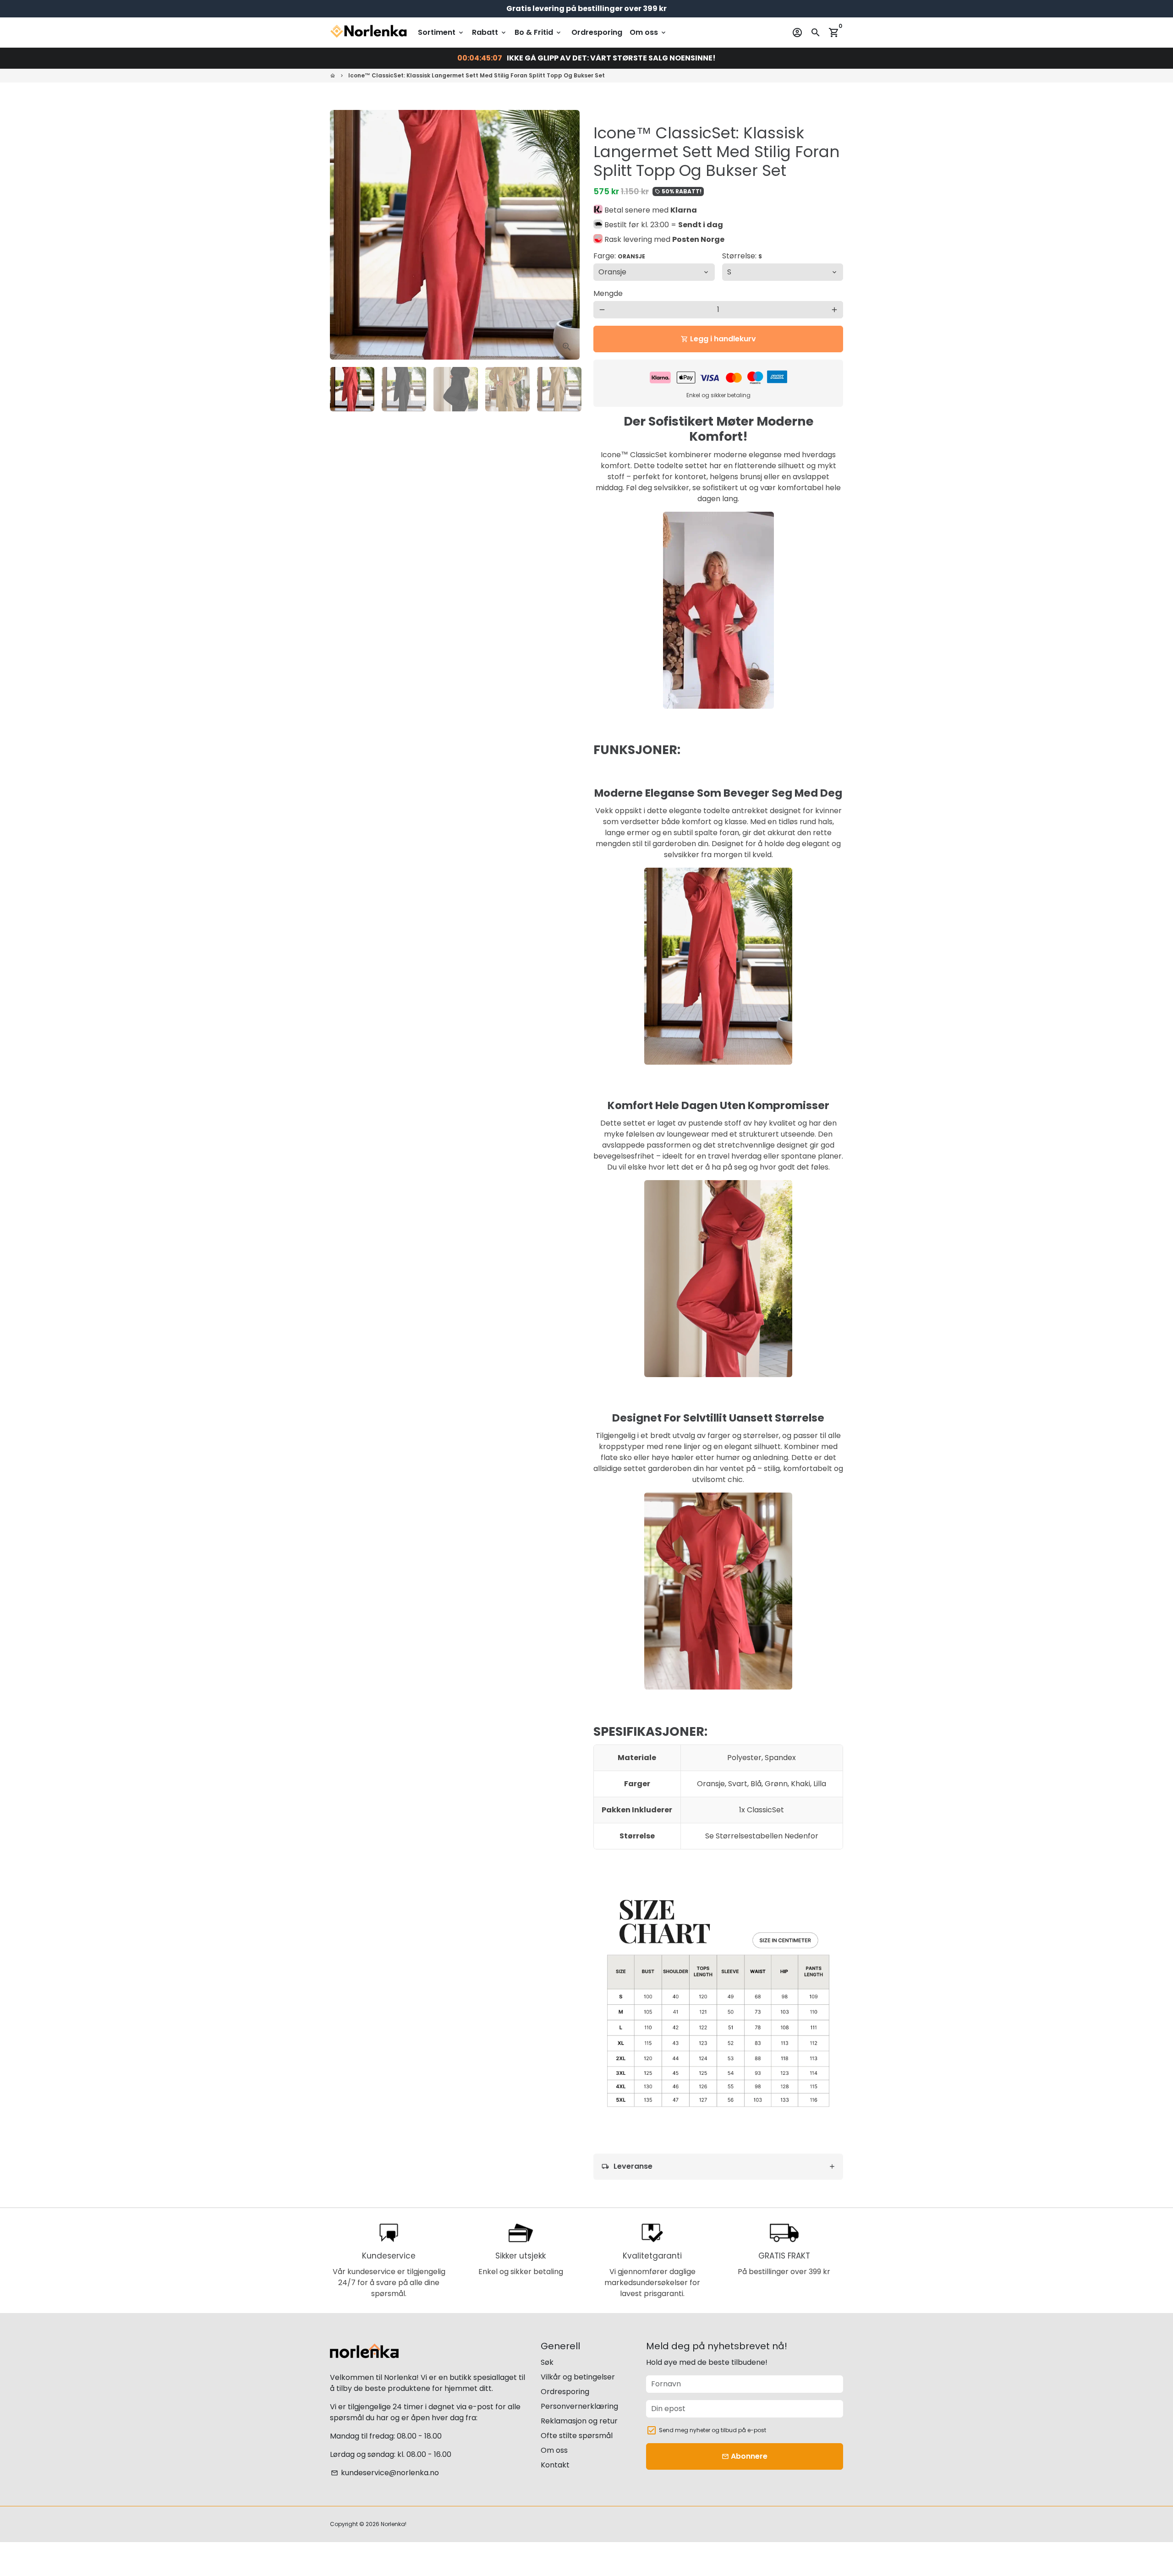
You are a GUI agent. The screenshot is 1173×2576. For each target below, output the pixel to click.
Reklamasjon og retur (579, 2421)
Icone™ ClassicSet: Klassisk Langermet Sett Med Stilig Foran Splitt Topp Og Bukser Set (477, 75)
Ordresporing (597, 32)
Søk (547, 2362)
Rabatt (490, 32)
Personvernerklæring (579, 2406)
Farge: (619, 256)
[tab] (718, 2167)
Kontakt (555, 2465)
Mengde (608, 293)
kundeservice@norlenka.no (385, 2473)
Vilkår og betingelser (578, 2377)
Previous (342, 235)
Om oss (648, 32)
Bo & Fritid (538, 32)
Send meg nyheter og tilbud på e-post (713, 2430)
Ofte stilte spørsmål (577, 2436)
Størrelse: (742, 256)
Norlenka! (394, 2524)
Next (567, 235)
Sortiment (441, 32)
